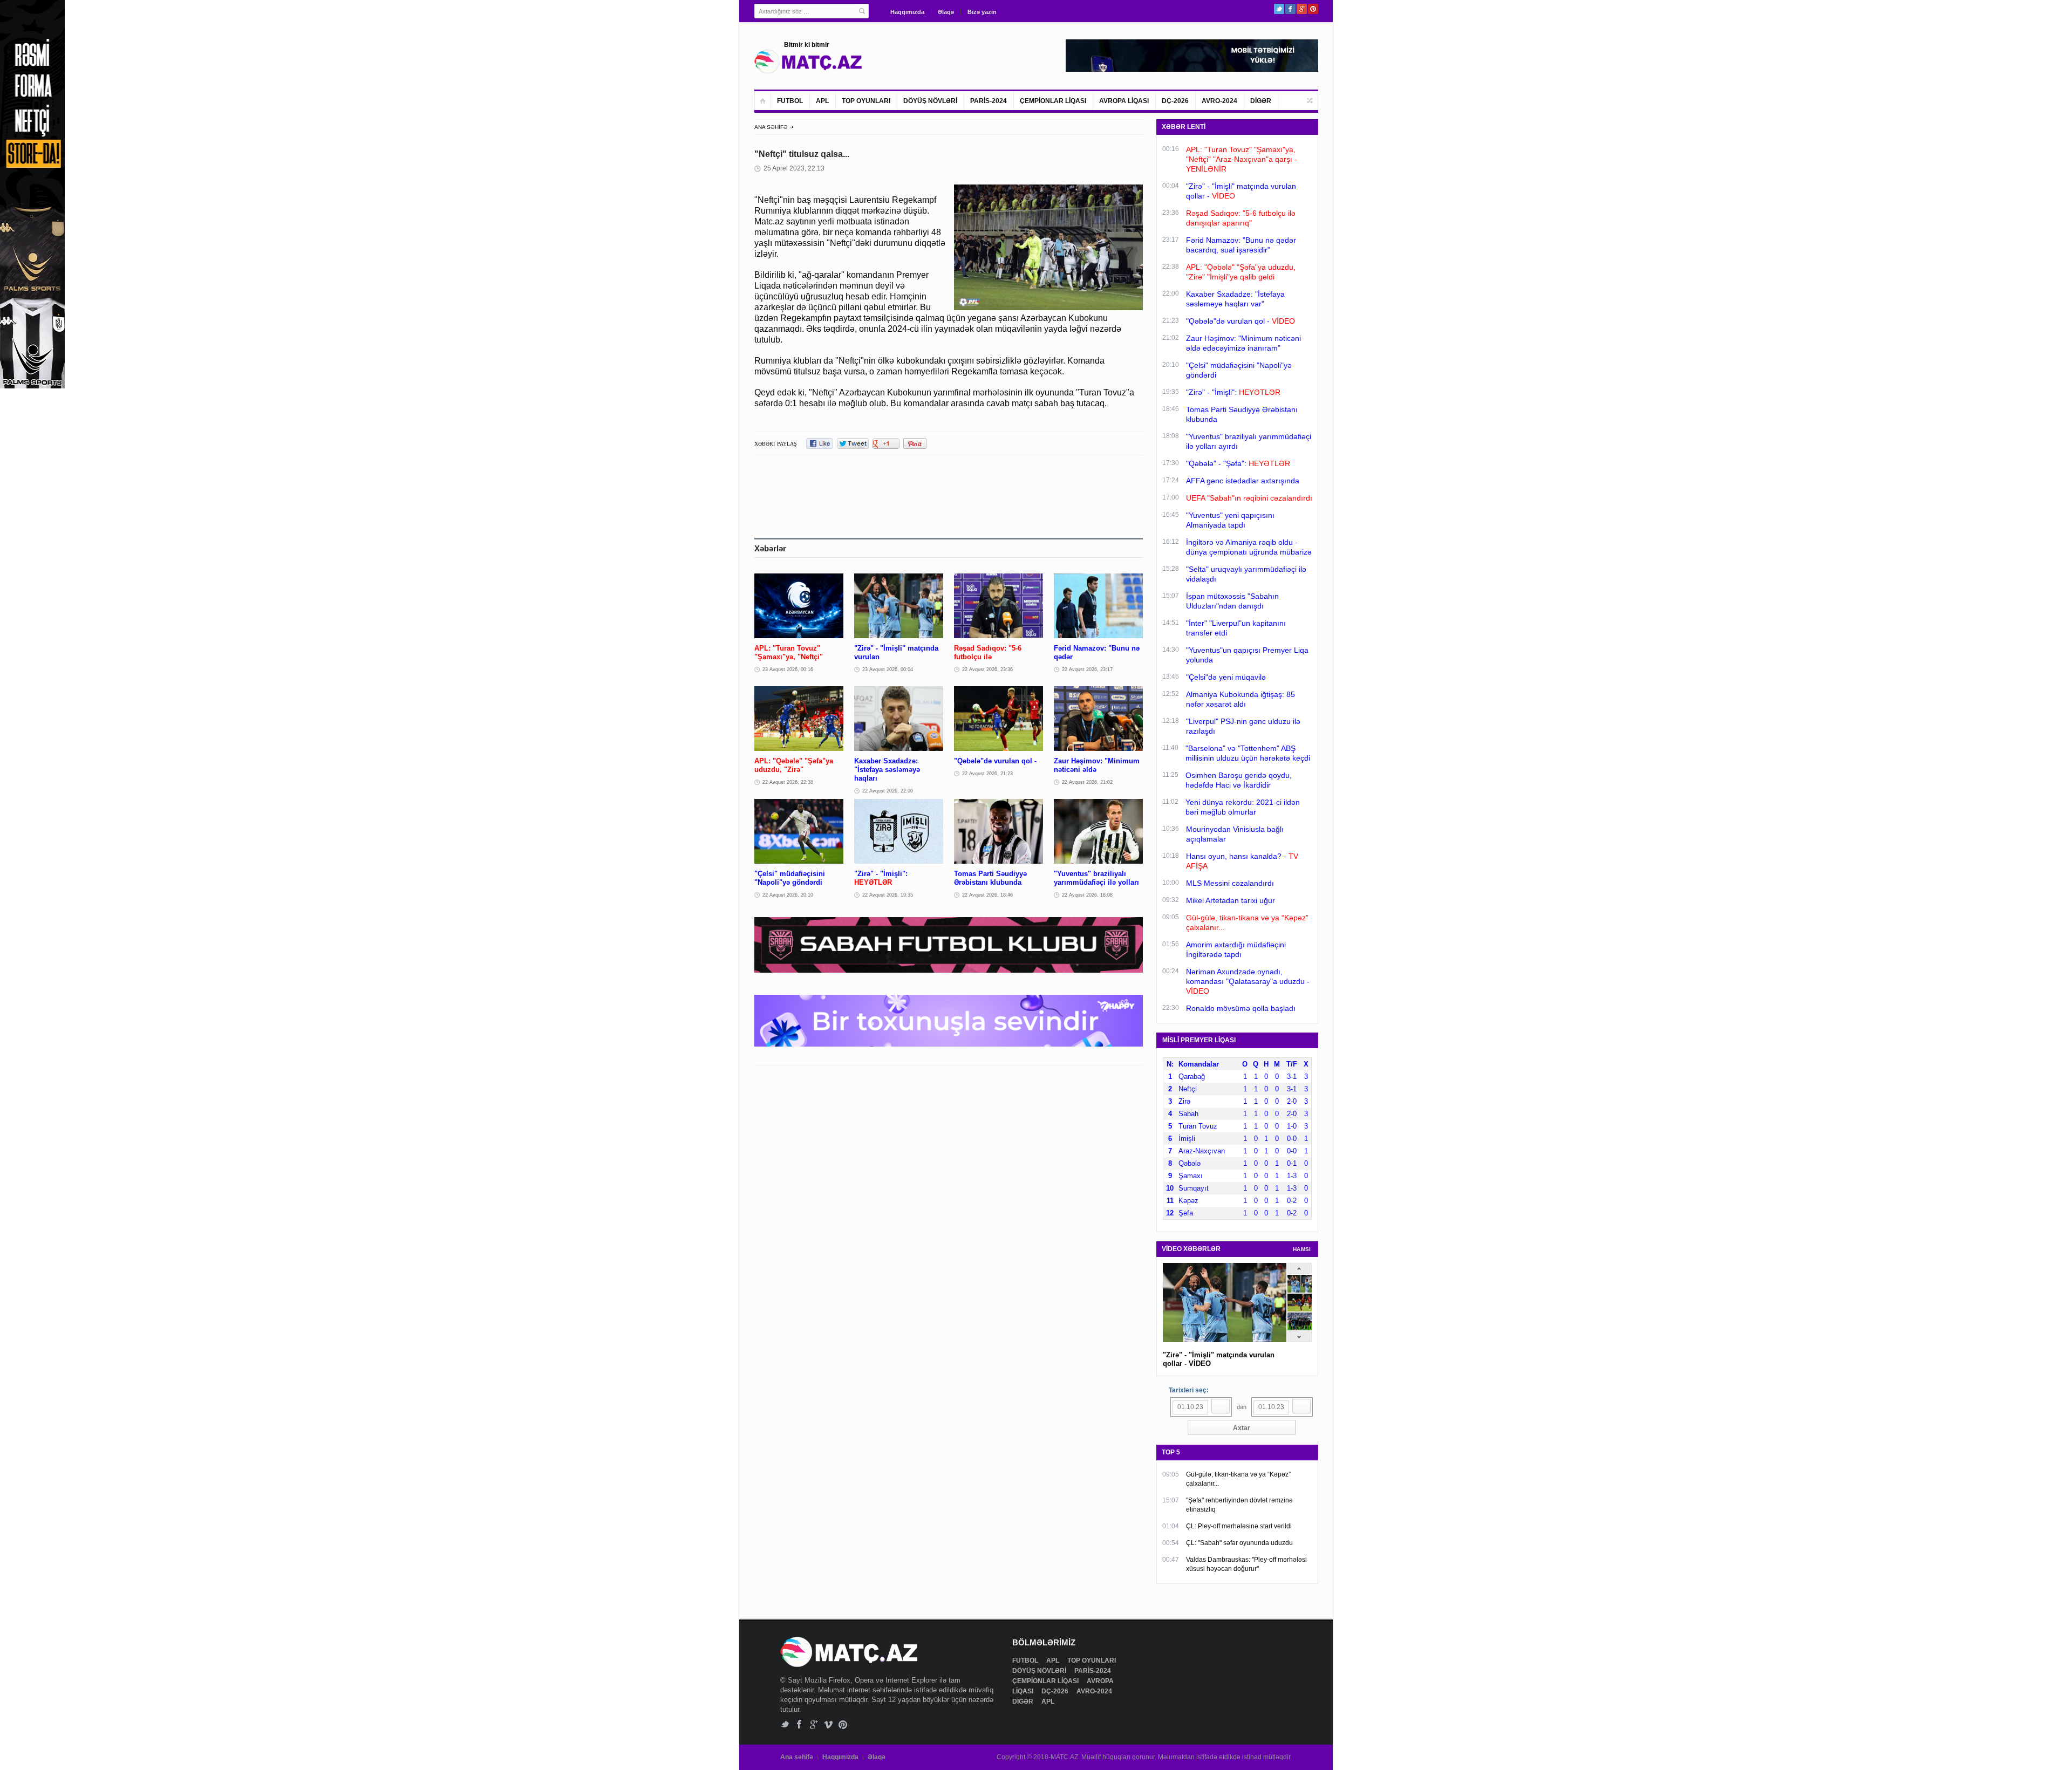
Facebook (1290, 9)
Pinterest (1313, 9)
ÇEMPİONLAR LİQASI (1053, 101)
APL (822, 101)
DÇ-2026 (1175, 101)
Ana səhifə (797, 1757)
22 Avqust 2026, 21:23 (987, 774)
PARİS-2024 (989, 101)
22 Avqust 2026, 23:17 (1087, 669)
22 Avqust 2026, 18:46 (987, 895)
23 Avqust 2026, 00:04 (888, 669)
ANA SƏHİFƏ (771, 127)
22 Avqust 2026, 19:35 (888, 895)
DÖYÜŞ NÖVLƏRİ (930, 101)
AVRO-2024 (1219, 101)
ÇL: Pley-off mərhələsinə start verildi (1239, 1526)
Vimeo (829, 1724)
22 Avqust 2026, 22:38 (788, 782)
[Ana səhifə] (763, 101)
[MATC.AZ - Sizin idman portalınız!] (808, 61)
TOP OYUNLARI (866, 101)
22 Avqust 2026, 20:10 (788, 895)
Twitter (1279, 9)
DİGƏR (1261, 101)
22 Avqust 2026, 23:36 (987, 669)
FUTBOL (790, 101)
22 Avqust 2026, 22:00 (888, 791)
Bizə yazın (982, 12)
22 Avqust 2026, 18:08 (1087, 895)
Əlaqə (946, 12)
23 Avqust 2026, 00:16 (788, 669)
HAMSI (1302, 1249)
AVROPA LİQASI (1124, 101)
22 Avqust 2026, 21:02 (1087, 782)
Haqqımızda (907, 12)
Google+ (1302, 9)
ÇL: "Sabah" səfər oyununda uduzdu (1239, 1543)
